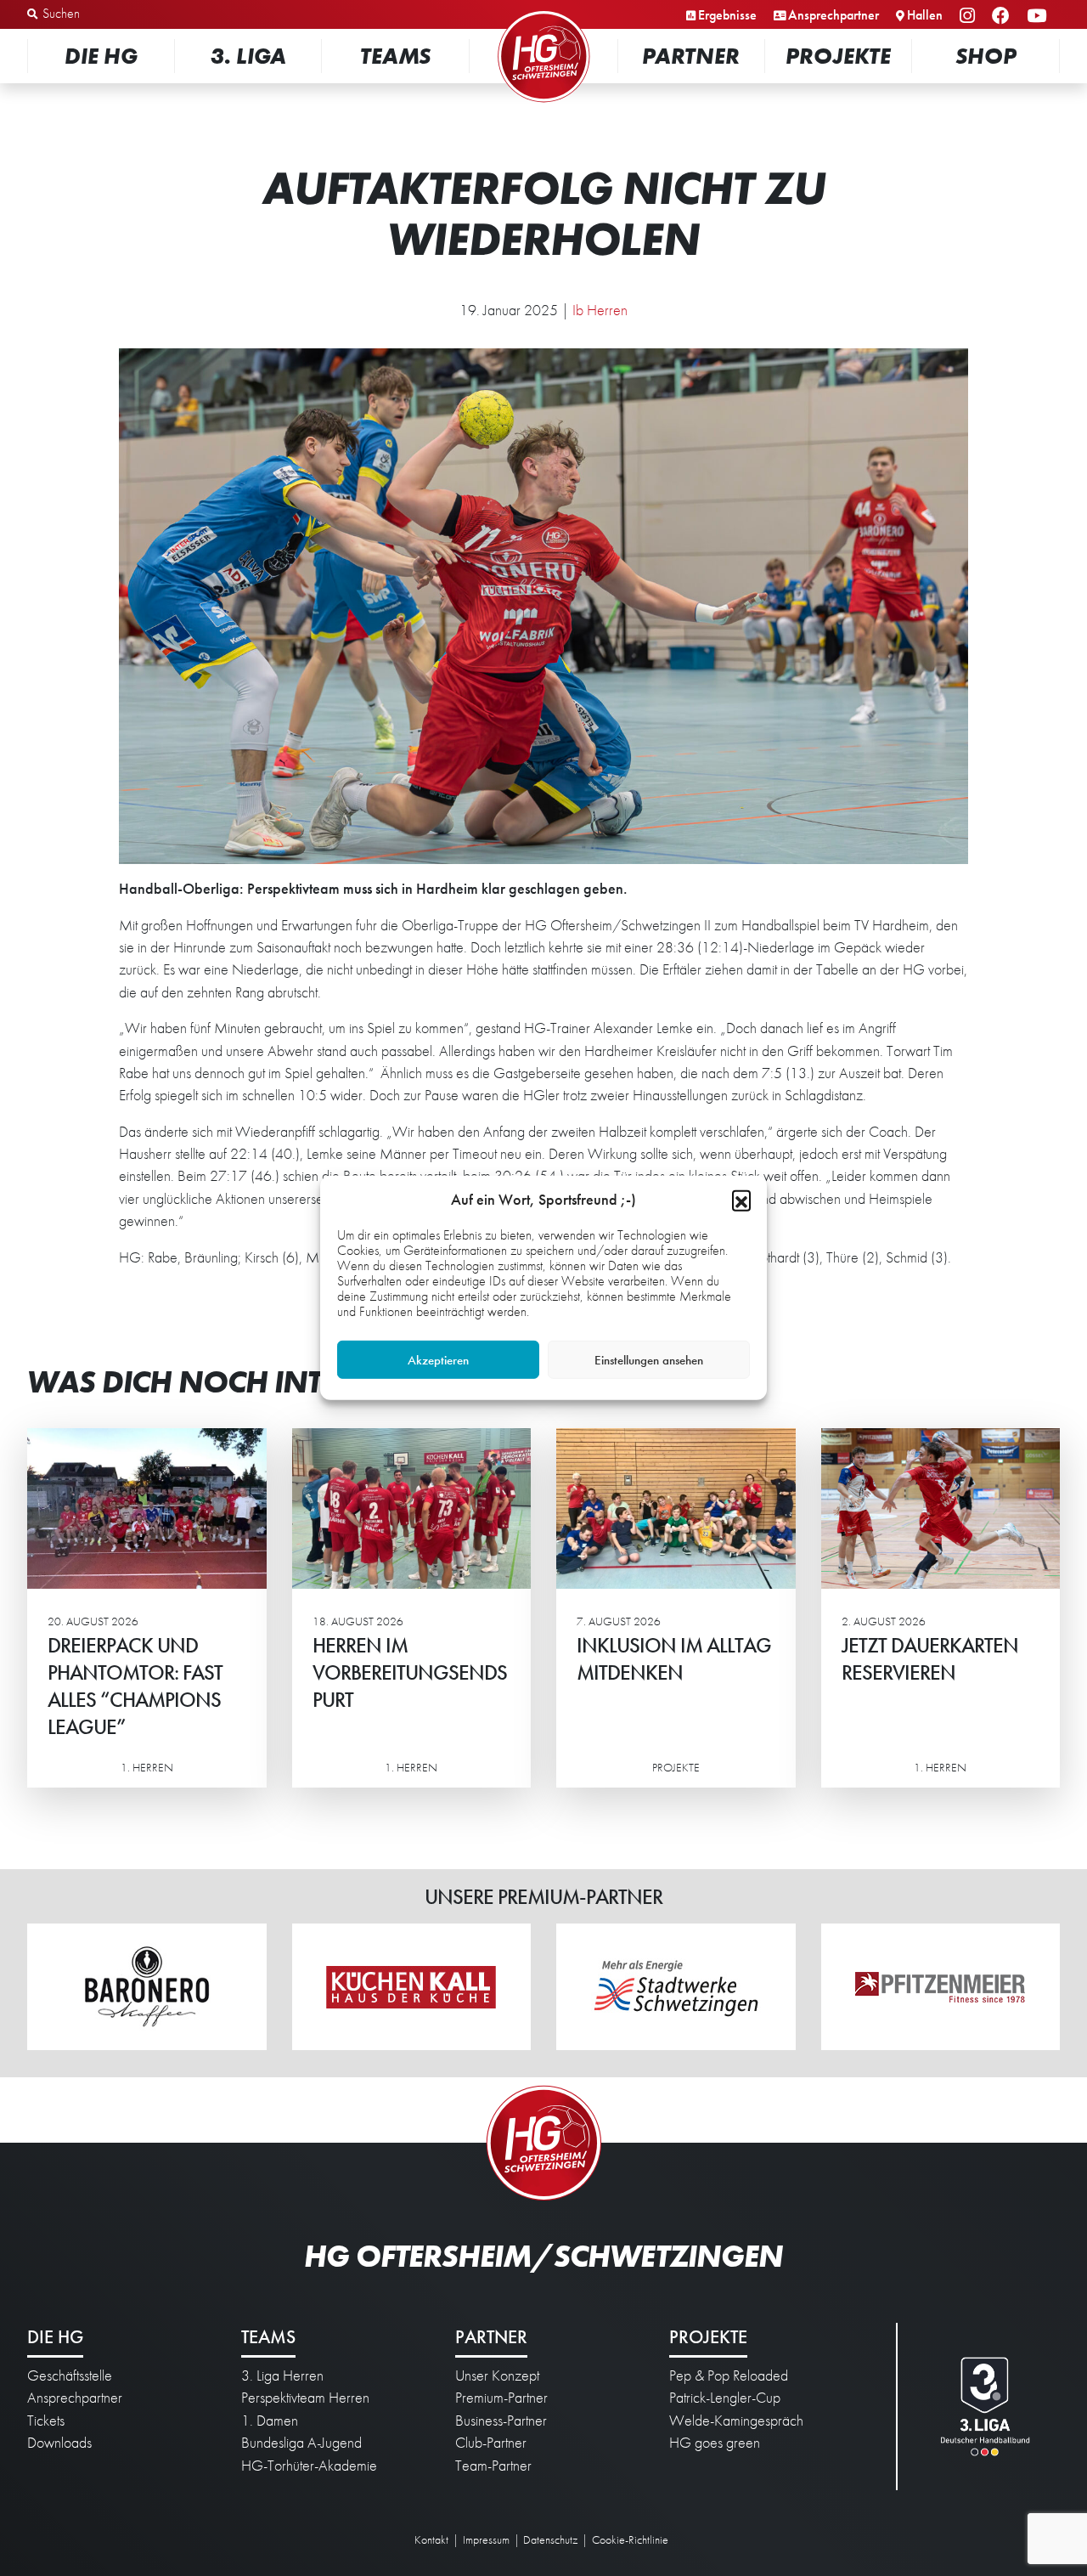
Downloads (59, 2443)
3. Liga (248, 56)
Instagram (970, 17)
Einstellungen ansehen (649, 1360)
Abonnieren (918, 2500)
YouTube (1039, 17)
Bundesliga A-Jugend (301, 2443)
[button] (741, 1200)
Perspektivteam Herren (305, 2398)
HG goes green (715, 2443)
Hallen (925, 15)
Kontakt (431, 2539)
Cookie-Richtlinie (630, 2539)
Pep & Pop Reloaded (729, 2375)
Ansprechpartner (834, 15)
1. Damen (270, 2421)
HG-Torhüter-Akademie (309, 2466)
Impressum (486, 2539)
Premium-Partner (501, 2398)
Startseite (543, 12)
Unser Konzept (497, 2375)
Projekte (838, 56)
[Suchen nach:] (116, 14)
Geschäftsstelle (70, 2375)
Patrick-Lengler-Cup (725, 2398)
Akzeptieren (438, 1360)
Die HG (101, 56)
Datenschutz (550, 2539)
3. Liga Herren (282, 2375)
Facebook (1003, 17)
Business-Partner (501, 2421)
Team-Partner (493, 2466)
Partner (691, 56)
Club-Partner (491, 2443)
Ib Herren (600, 310)
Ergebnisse (727, 15)
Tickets (46, 2421)
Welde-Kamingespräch (736, 2421)
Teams (395, 56)
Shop (986, 56)
